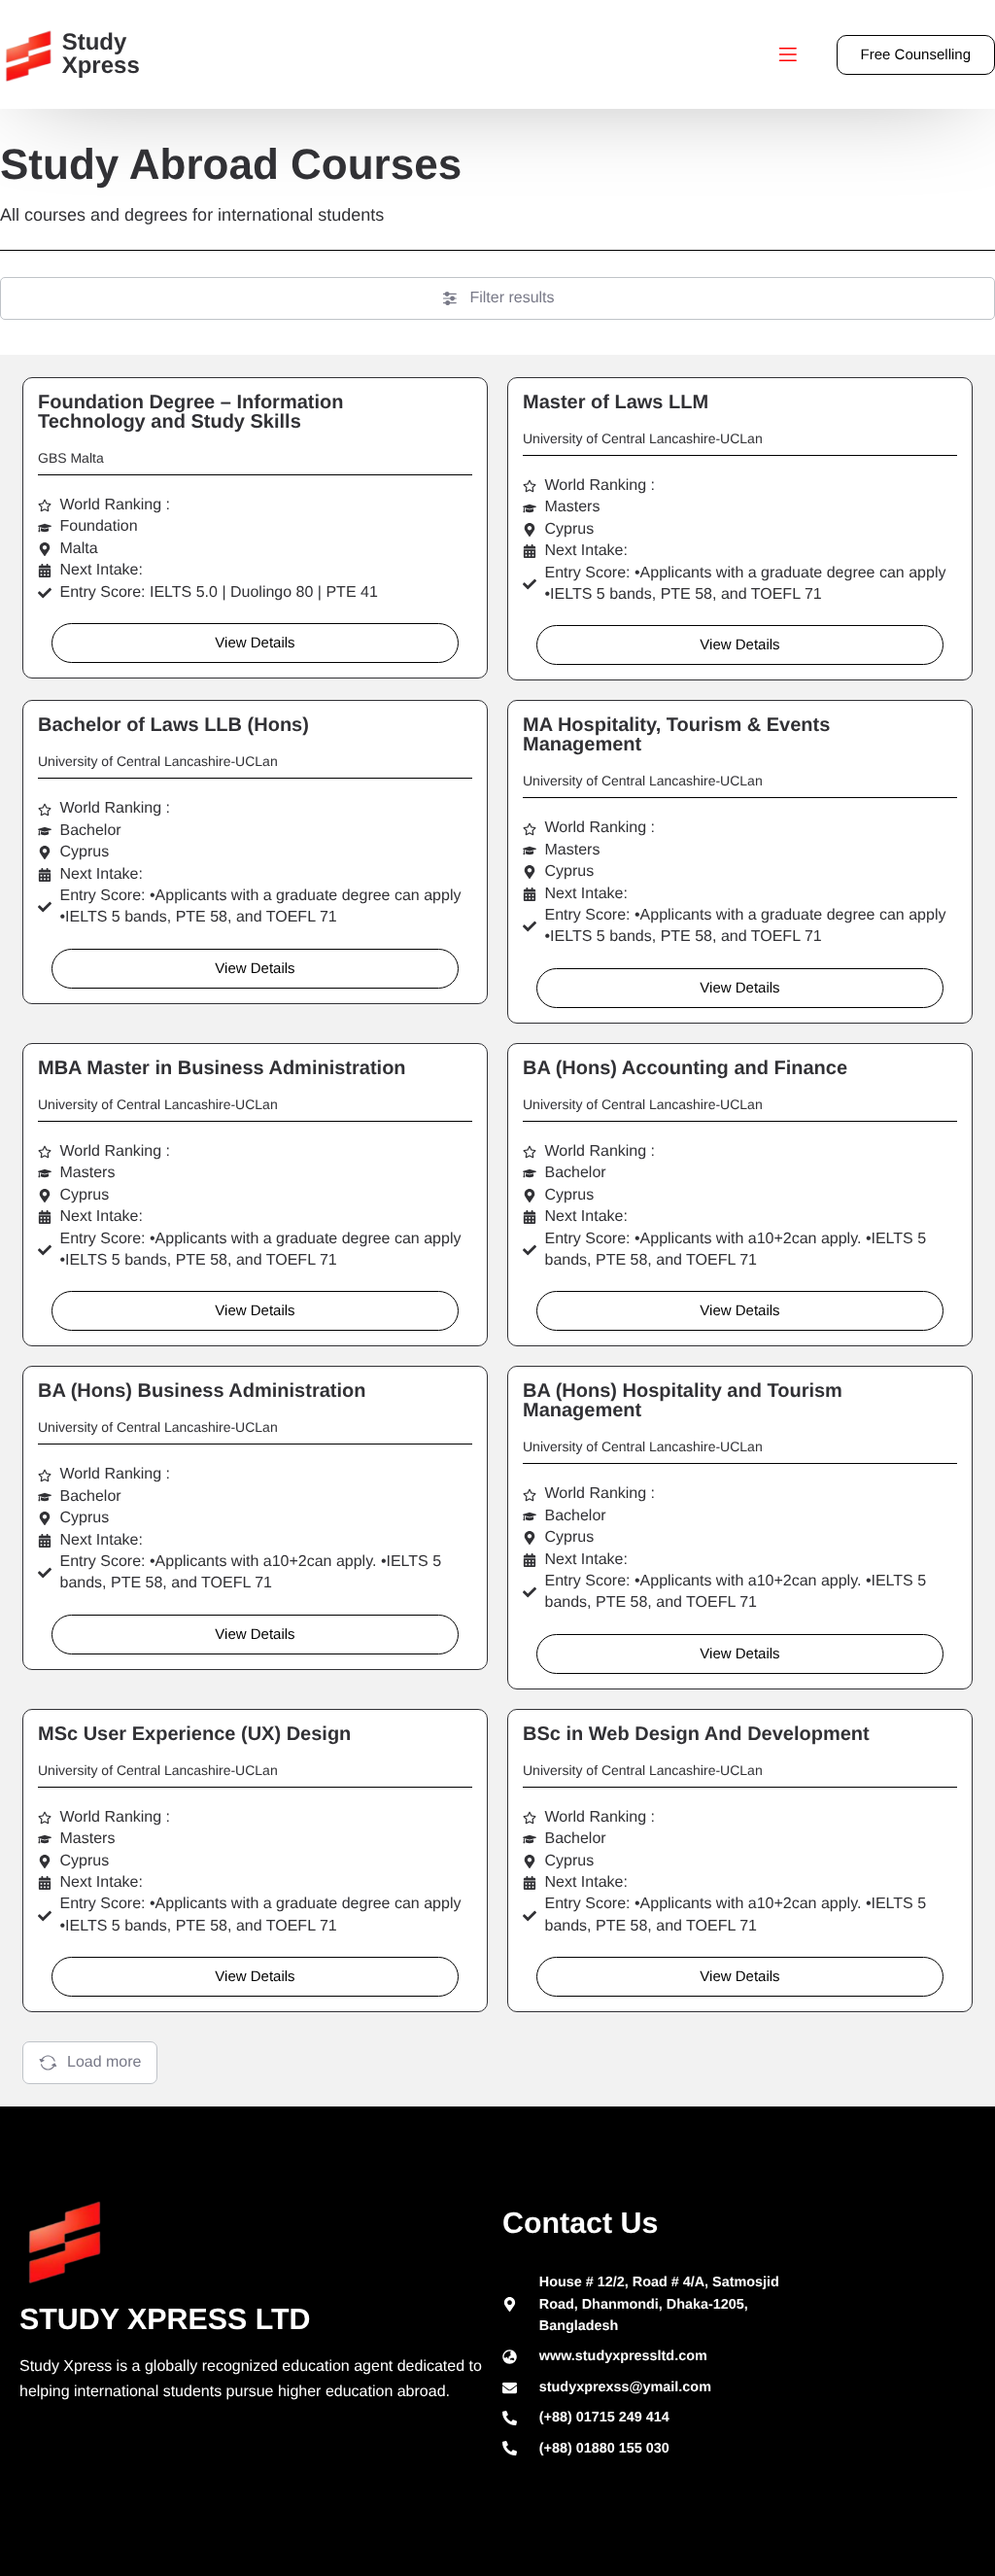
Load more (104, 2062)
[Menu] (788, 54)
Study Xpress (101, 54)
